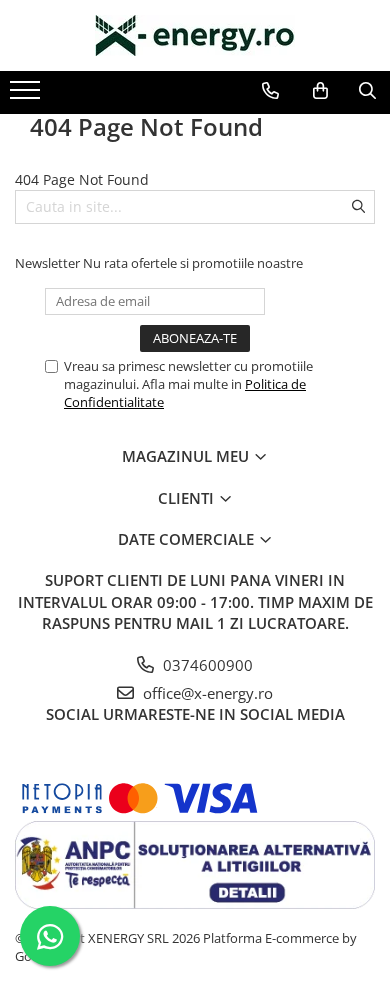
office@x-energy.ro (206, 693)
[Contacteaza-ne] (270, 91)
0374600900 (206, 665)
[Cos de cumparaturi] (320, 91)
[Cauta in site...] (367, 91)
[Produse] (27, 96)
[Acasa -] (195, 35)
